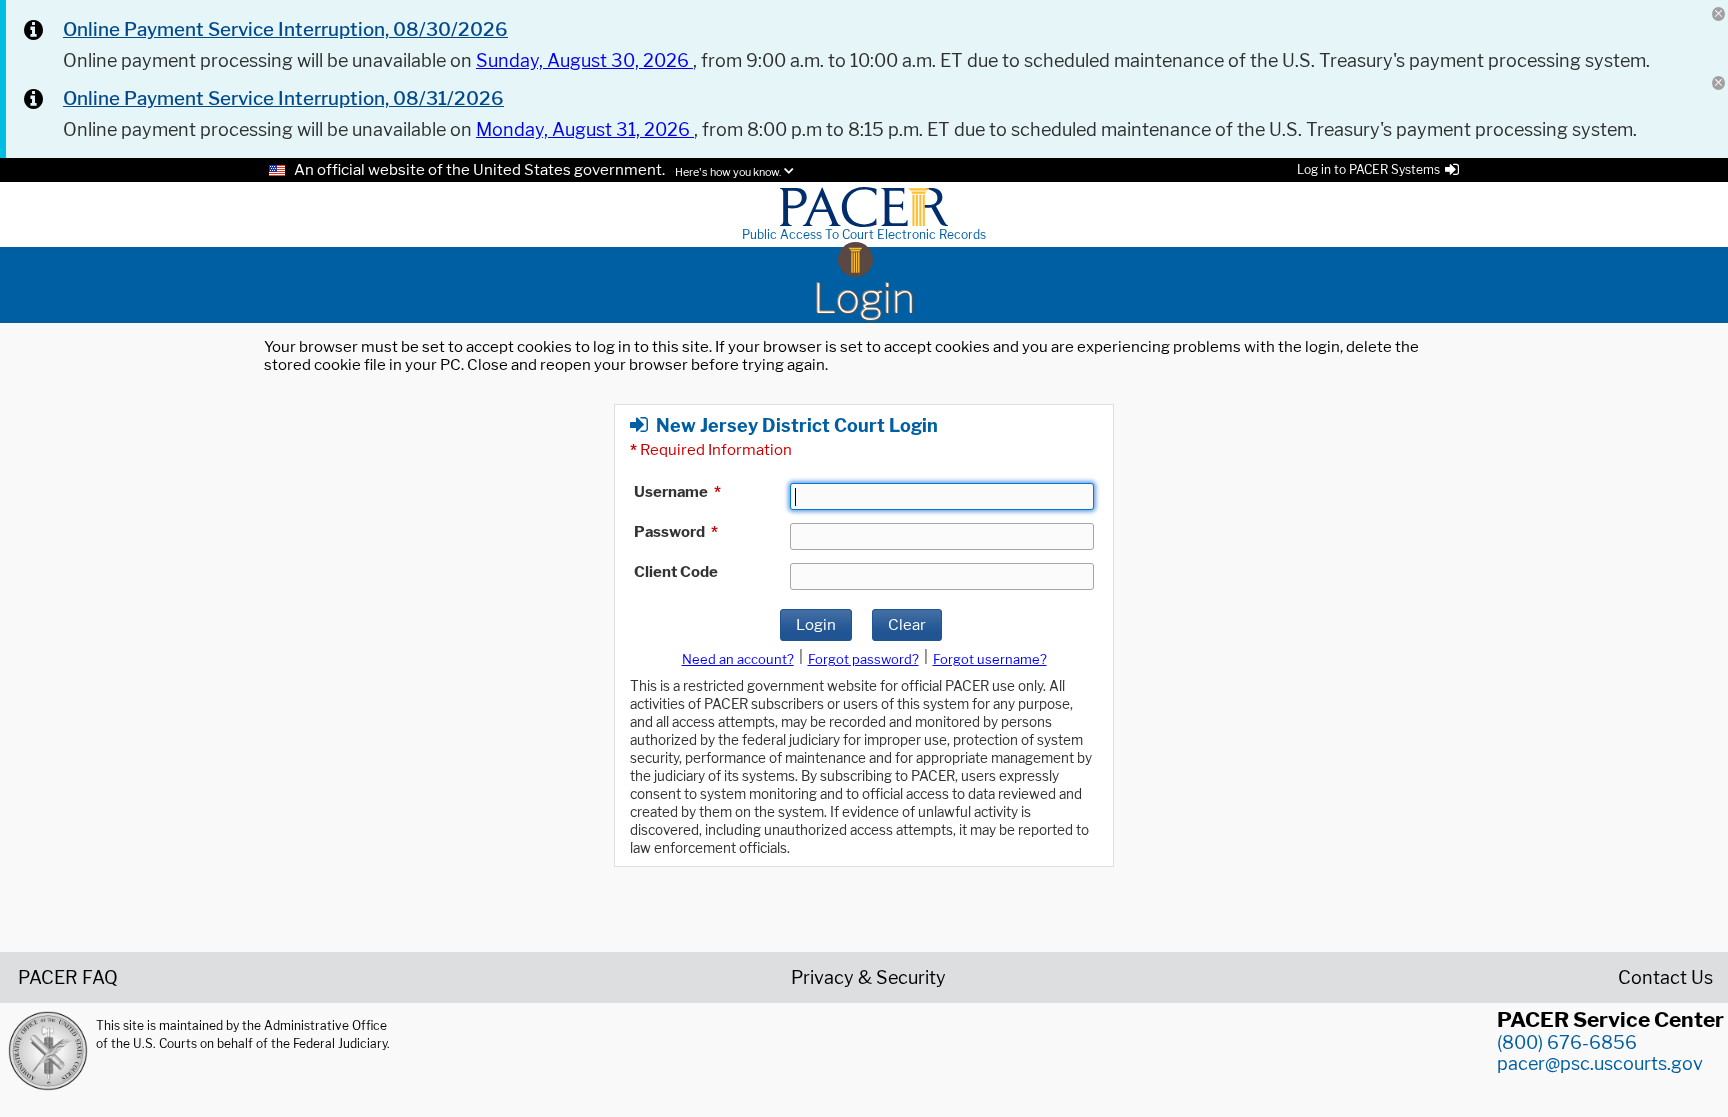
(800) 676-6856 (1567, 1042)
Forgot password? (863, 659)
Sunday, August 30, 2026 (584, 60)
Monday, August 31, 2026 (585, 129)
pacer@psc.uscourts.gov (1600, 1063)
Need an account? (738, 659)
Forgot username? (990, 659)
